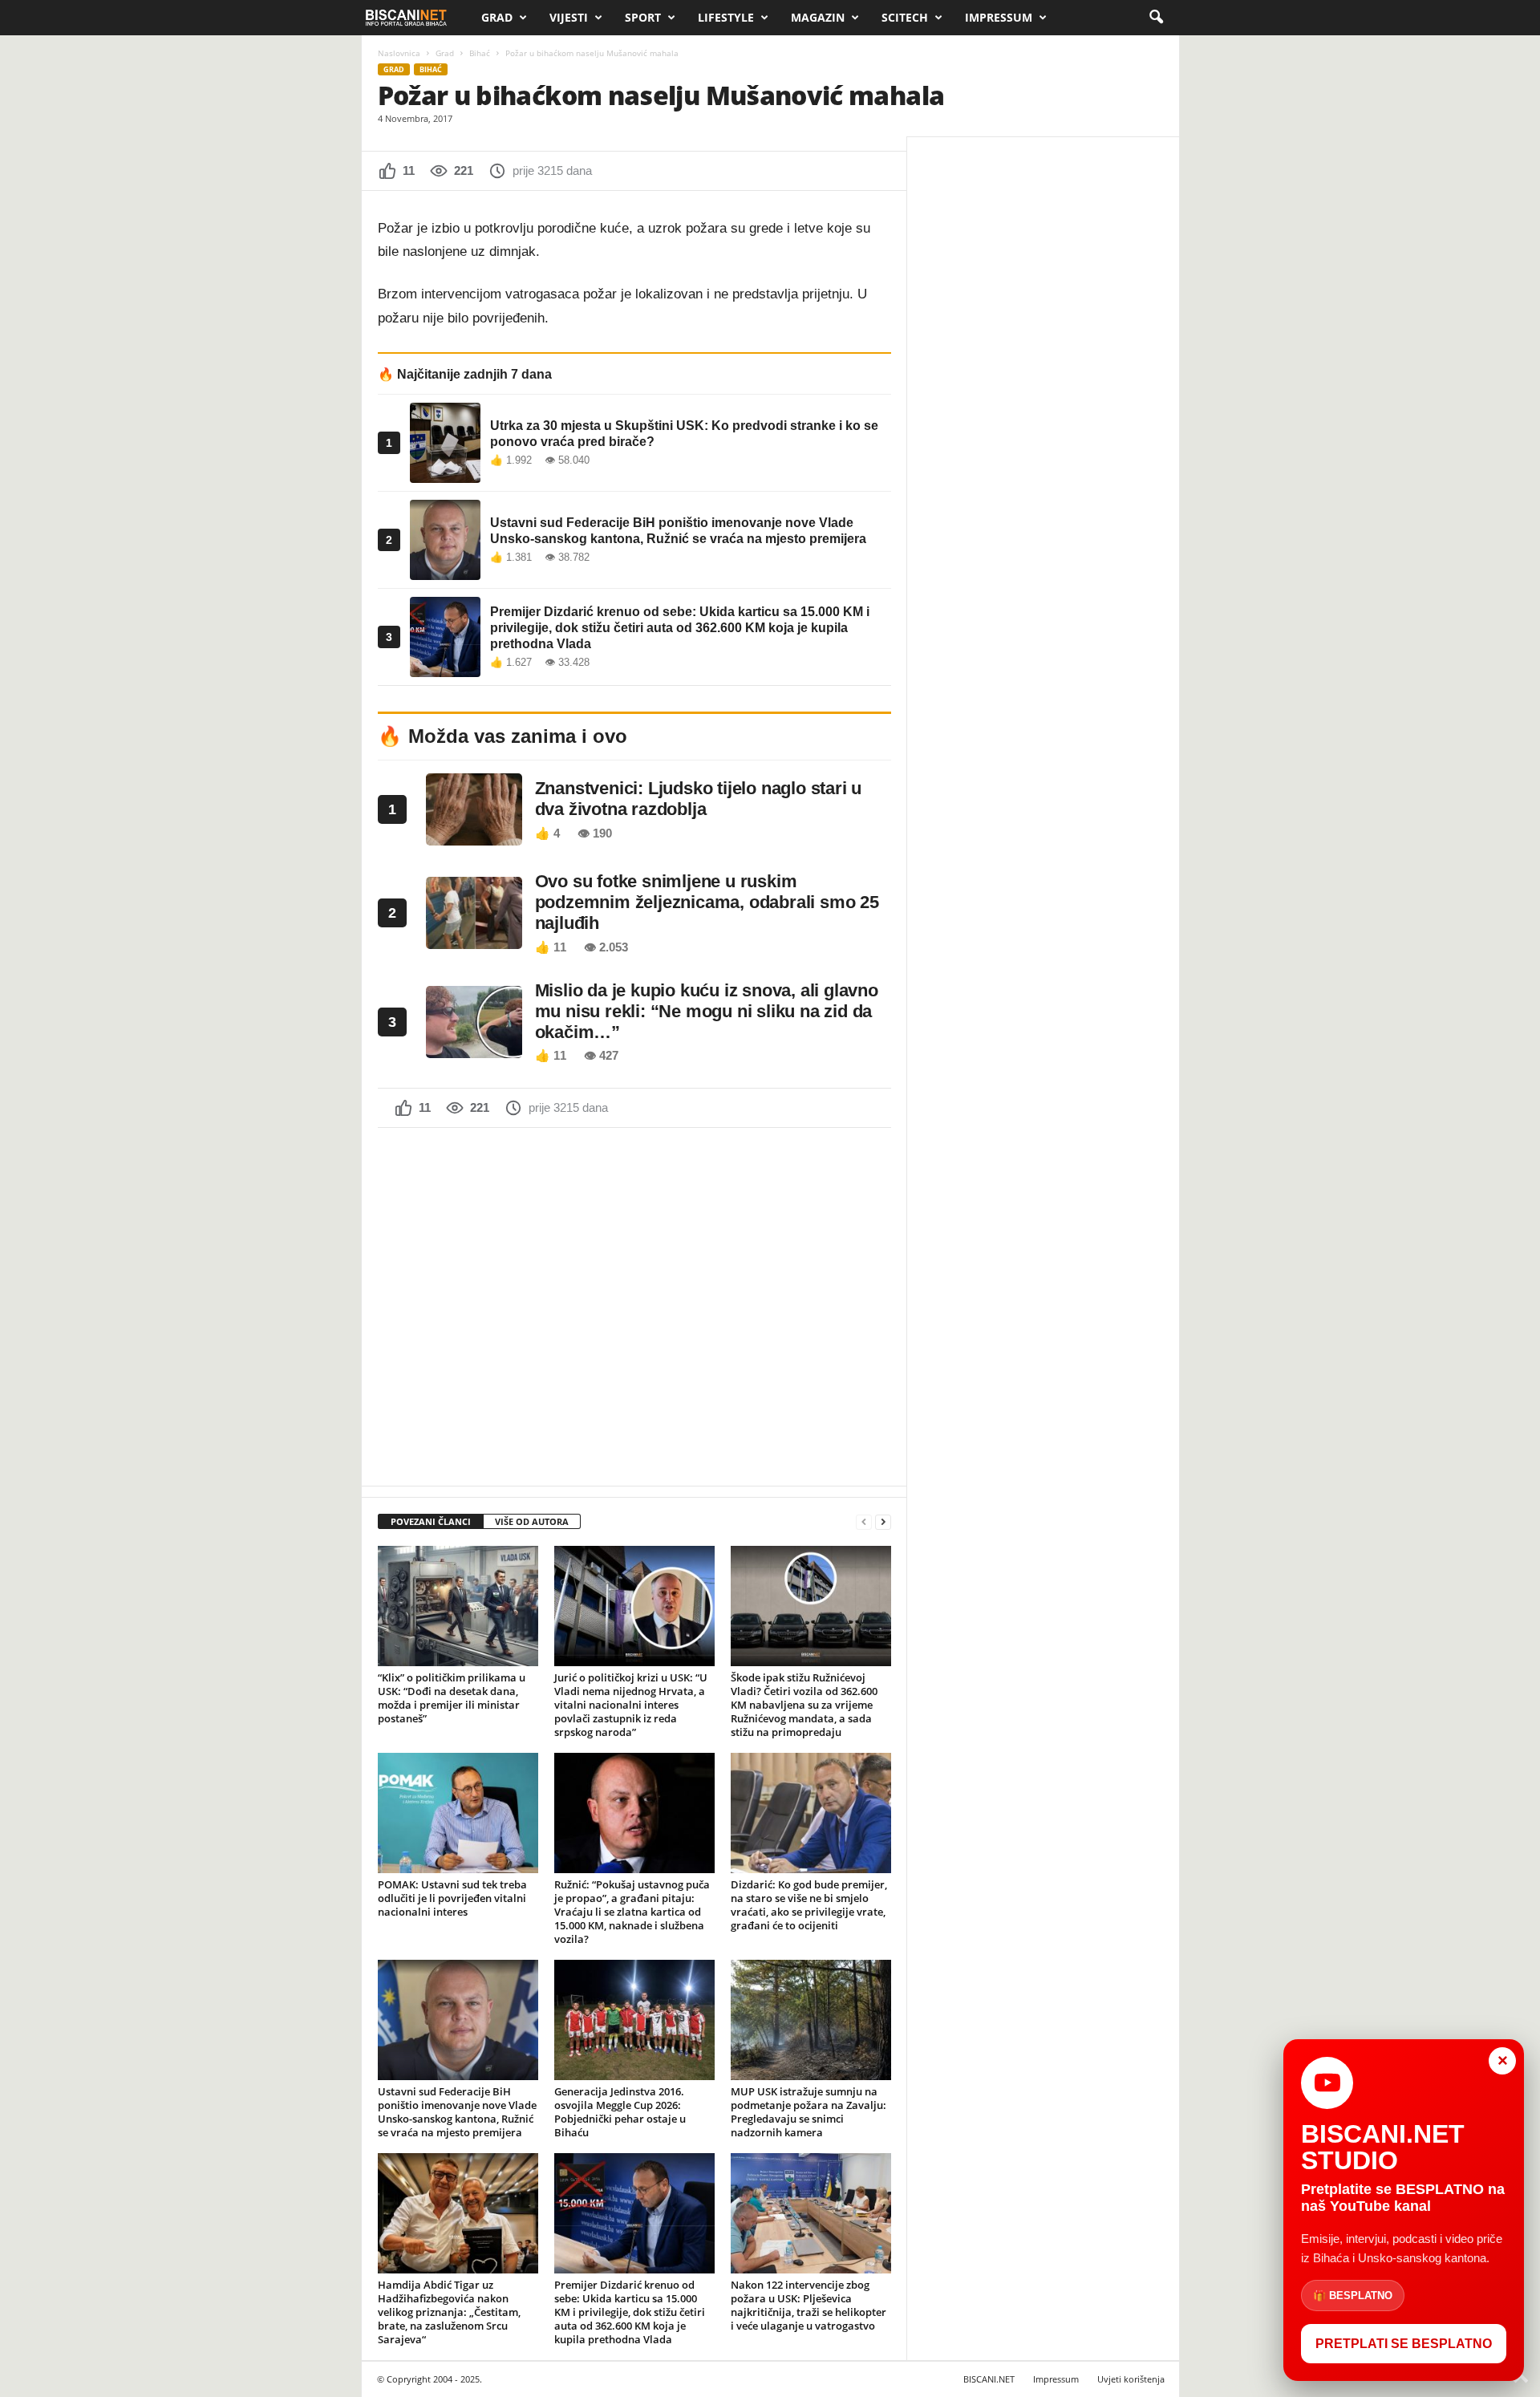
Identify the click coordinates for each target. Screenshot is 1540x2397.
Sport (643, 17)
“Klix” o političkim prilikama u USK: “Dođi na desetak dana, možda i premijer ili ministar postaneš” (452, 1698)
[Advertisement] (634, 1305)
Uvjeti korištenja (1131, 2379)
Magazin (818, 17)
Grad (497, 17)
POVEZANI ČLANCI (431, 1521)
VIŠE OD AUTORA (532, 1521)
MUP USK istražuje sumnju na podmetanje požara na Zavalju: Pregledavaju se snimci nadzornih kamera (808, 2112)
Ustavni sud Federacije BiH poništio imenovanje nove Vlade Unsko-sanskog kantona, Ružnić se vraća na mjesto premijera (457, 2112)
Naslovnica (399, 53)
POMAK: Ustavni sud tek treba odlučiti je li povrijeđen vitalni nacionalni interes (452, 1898)
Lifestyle (726, 17)
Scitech (905, 17)
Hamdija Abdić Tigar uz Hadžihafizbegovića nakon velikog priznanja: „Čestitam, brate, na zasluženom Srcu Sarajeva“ (449, 2312)
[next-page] (883, 1522)
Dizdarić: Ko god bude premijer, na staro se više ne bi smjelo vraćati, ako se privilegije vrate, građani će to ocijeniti (809, 1905)
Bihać (480, 53)
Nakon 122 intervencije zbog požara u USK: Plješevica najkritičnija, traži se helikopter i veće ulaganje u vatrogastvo (808, 2305)
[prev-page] (864, 1522)
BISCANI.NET (989, 2379)
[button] (1156, 18)
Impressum (999, 17)
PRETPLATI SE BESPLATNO (1404, 2344)
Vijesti (569, 17)
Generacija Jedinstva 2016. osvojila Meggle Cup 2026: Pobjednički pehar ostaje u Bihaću (620, 2112)
